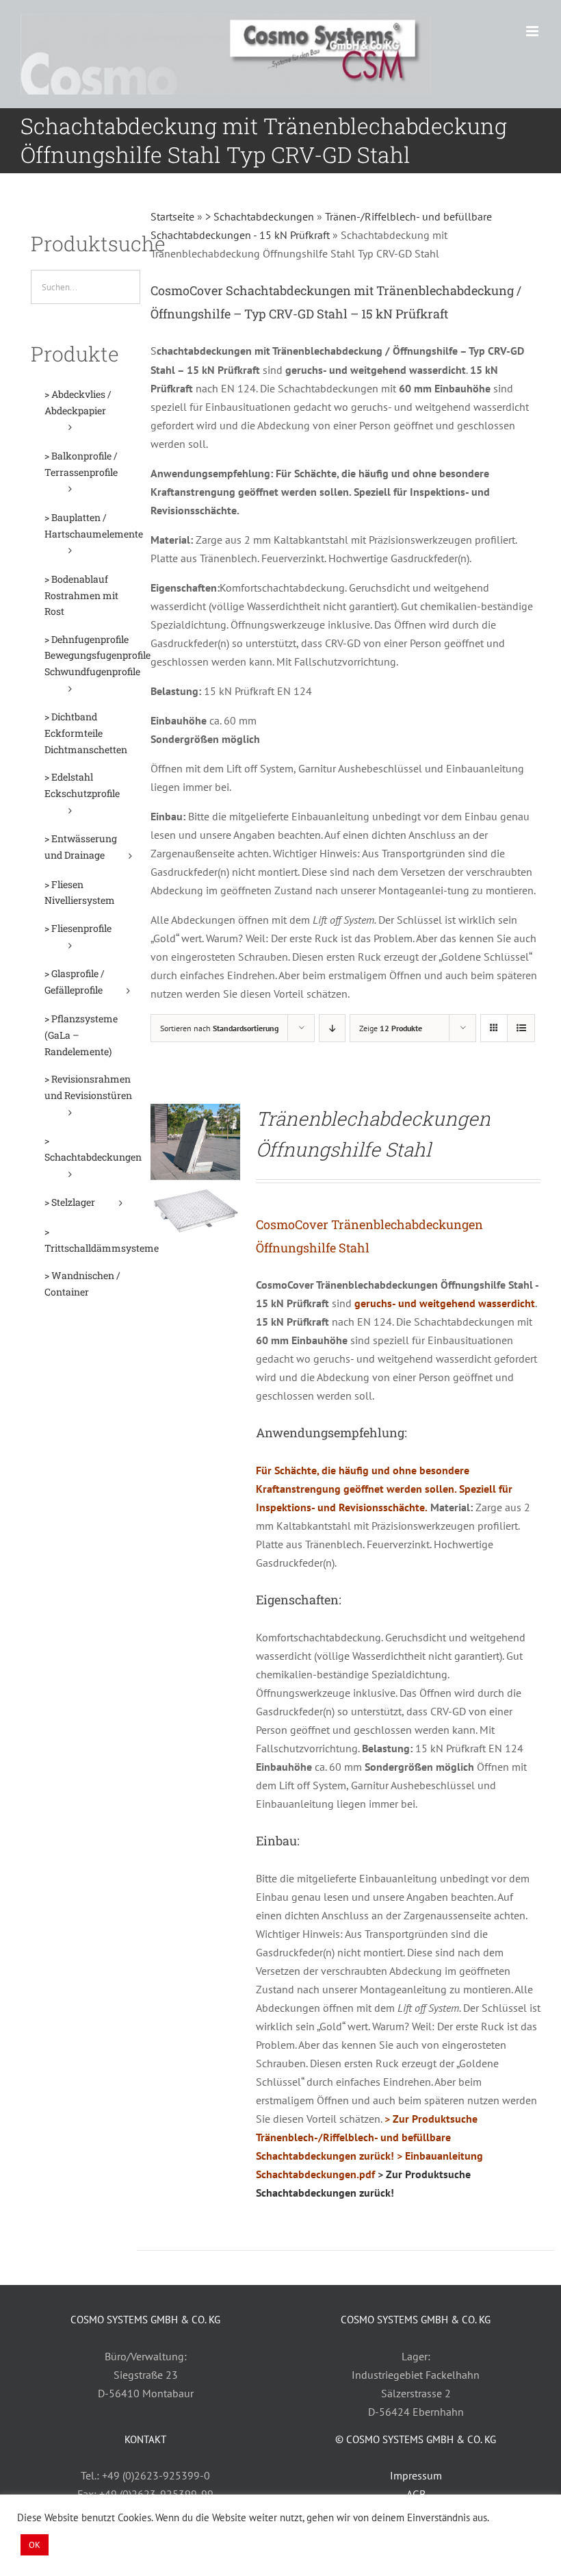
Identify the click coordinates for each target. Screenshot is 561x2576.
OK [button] (35, 2545)
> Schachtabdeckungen (260, 216)
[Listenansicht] (521, 1028)
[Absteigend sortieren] (332, 1028)
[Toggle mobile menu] (533, 31)
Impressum (416, 2475)
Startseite (172, 216)
